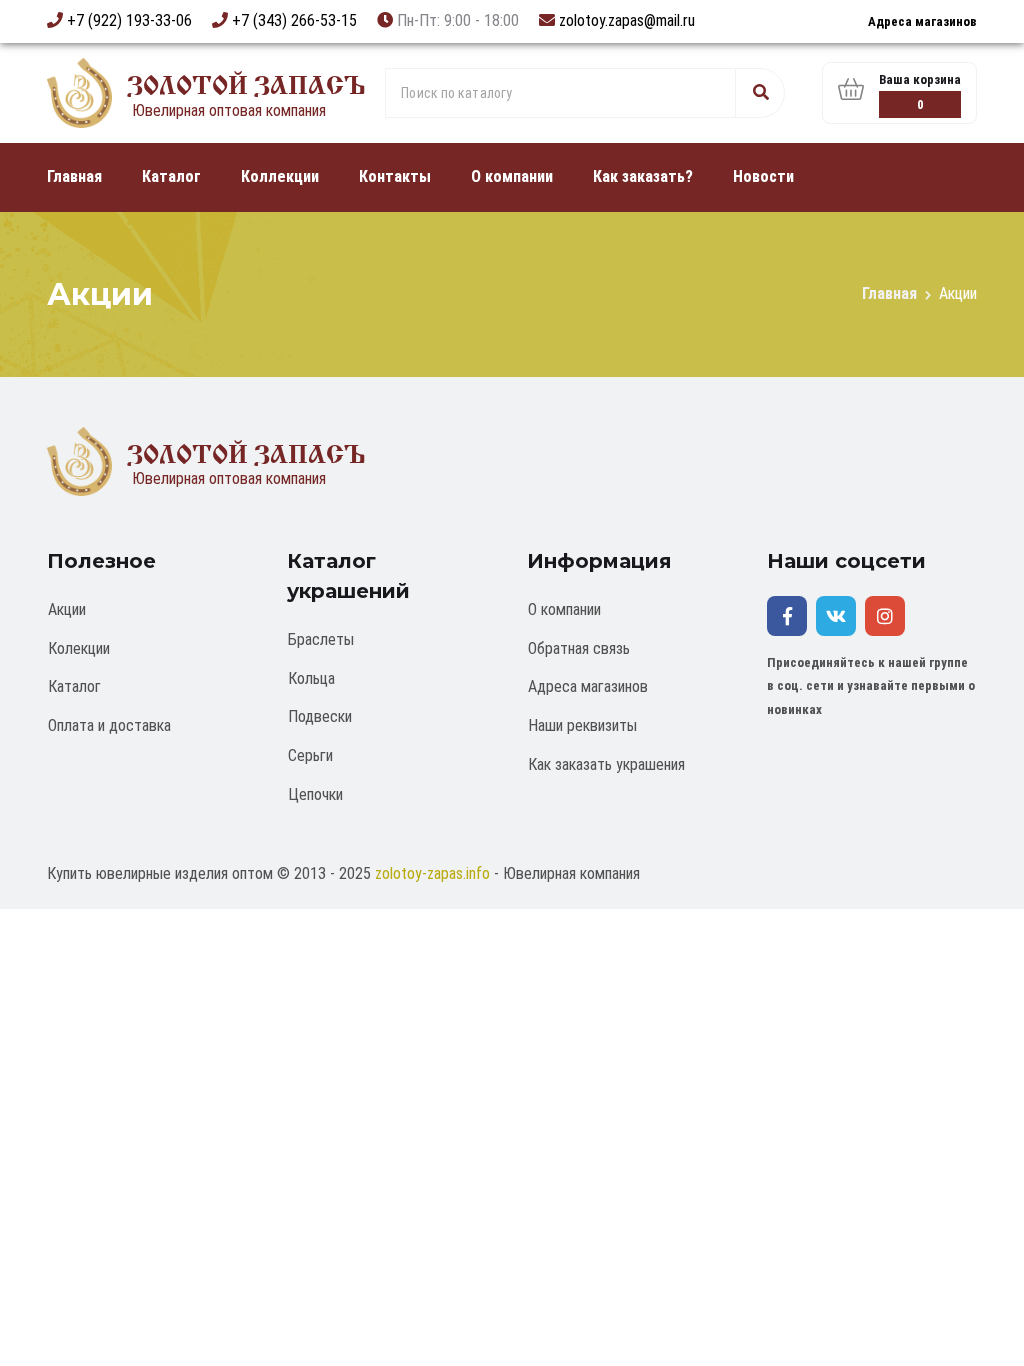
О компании (512, 176)
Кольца (311, 678)
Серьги (310, 755)
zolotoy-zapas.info (432, 873)
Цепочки (315, 794)
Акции (67, 609)
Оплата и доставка (109, 725)
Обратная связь (579, 648)
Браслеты (321, 639)
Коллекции (280, 176)
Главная (74, 176)
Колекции (79, 648)
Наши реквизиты (582, 725)
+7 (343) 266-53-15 (294, 20)
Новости (763, 176)
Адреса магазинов (922, 21)
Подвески (320, 716)
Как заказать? (643, 176)
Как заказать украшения (606, 764)
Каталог (171, 176)
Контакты (395, 176)
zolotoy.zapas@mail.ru (627, 20)
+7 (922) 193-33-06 (129, 20)
